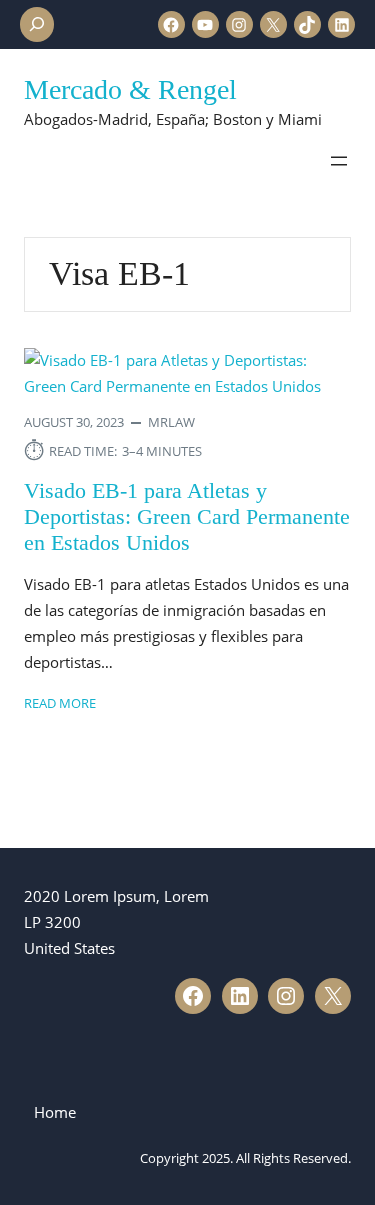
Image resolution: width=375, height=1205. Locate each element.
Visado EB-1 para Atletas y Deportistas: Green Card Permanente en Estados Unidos (187, 517)
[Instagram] (239, 24)
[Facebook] (171, 24)
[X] (273, 24)
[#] (193, 996)
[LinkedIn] (341, 24)
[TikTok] (307, 24)
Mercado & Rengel (130, 89)
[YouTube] (205, 24)
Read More (60, 702)
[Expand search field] (37, 24)
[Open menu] (339, 161)
